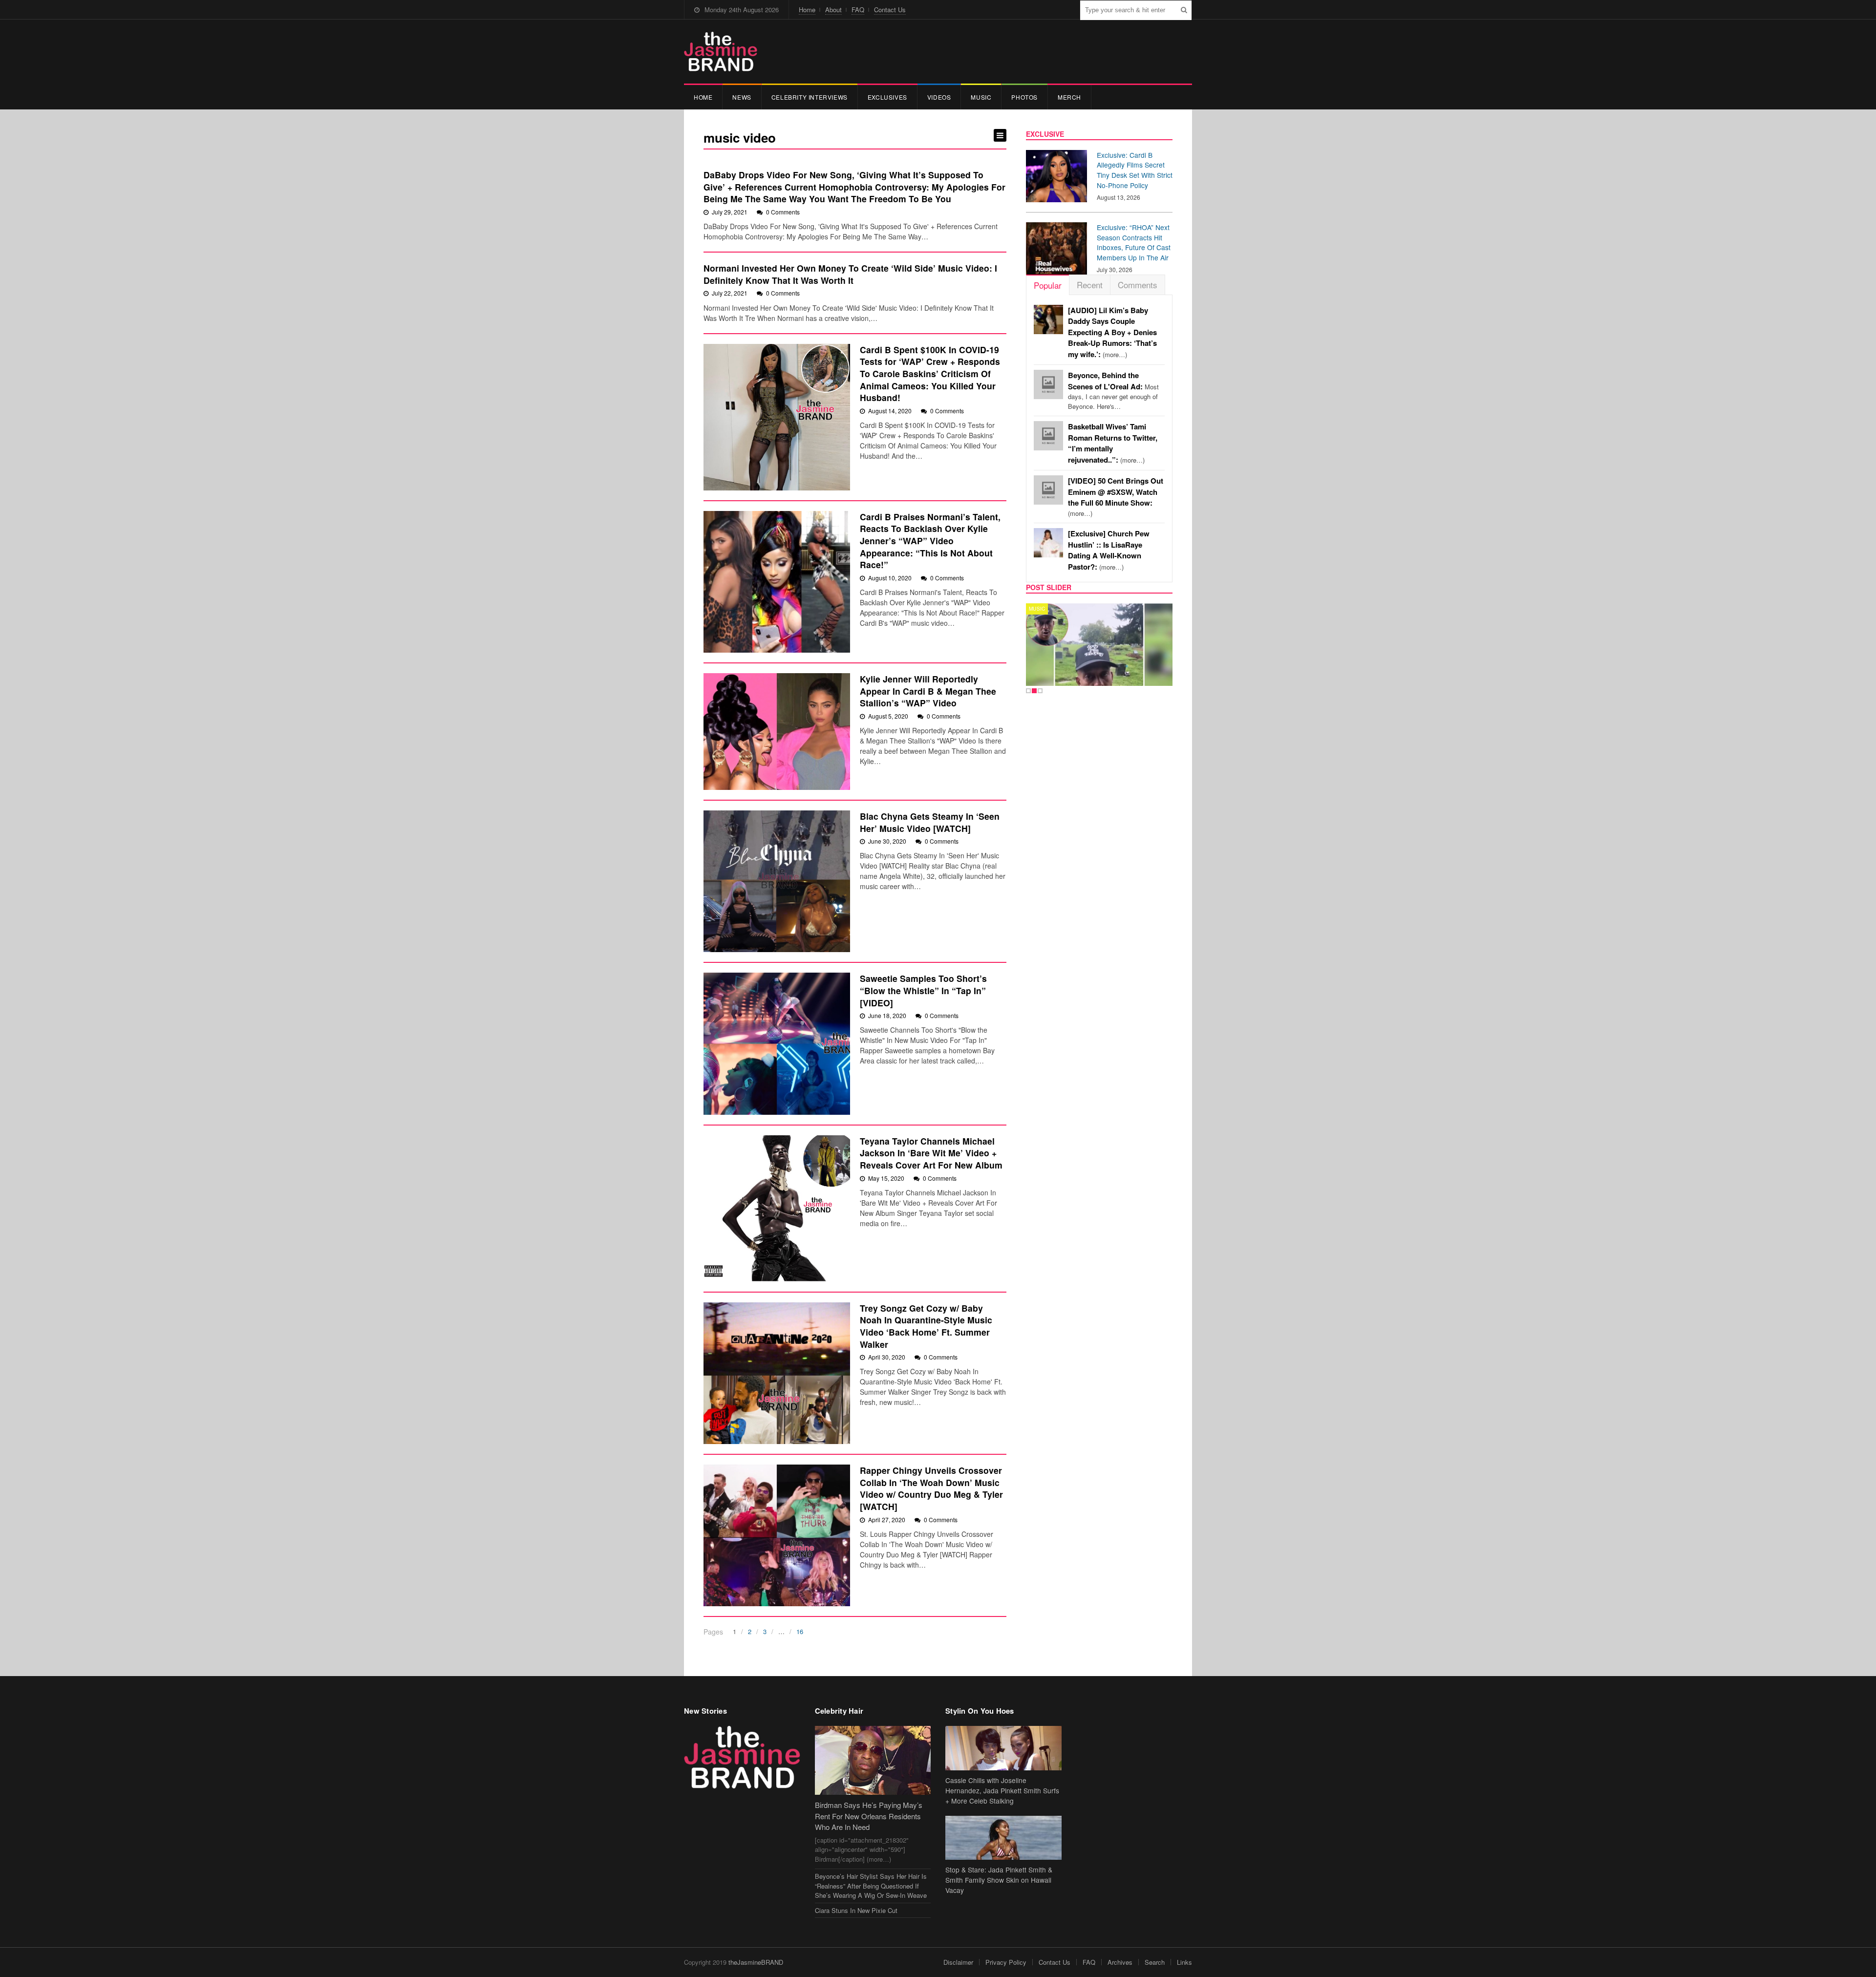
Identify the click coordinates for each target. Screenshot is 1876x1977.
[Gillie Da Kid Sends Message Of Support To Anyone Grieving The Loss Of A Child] (1056, 645)
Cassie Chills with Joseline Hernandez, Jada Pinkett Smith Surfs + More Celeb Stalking (1002, 1790)
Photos (1024, 97)
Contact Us (890, 10)
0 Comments (783, 212)
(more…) (1112, 332)
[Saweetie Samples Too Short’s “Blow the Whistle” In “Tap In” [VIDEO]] (777, 1043)
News (742, 97)
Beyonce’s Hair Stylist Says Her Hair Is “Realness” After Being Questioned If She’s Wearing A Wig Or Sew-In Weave (871, 1886)
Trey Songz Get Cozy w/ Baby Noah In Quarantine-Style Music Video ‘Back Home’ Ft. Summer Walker (926, 1326)
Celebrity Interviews (810, 97)
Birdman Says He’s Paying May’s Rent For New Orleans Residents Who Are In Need (869, 1816)
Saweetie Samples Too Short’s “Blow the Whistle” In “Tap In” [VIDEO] (923, 990)
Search (1155, 1962)
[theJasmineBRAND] (721, 52)
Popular (1048, 285)
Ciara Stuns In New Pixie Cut (856, 1910)
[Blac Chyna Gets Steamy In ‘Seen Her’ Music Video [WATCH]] (777, 881)
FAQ (858, 10)
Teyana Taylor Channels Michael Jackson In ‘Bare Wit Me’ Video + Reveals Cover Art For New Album (931, 1153)
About (833, 10)
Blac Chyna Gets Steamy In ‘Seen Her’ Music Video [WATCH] (930, 822)
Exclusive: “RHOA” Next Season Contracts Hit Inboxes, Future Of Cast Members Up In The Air (1134, 242)
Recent (1090, 285)
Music (981, 97)
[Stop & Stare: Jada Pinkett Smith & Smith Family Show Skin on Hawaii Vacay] (1003, 1838)
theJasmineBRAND (756, 1962)
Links (1184, 1962)
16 (800, 1631)
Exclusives (887, 97)
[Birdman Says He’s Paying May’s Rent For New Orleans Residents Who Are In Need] (873, 1760)
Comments (1138, 285)
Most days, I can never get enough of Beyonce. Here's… (1113, 391)
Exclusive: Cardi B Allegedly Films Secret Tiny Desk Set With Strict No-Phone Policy (1135, 170)
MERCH (1069, 97)
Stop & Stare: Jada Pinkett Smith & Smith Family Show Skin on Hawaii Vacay (999, 1880)
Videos (939, 97)
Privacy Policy (1006, 1962)
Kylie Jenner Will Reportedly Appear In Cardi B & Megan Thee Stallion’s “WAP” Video (928, 691)
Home (807, 10)
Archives (1120, 1962)
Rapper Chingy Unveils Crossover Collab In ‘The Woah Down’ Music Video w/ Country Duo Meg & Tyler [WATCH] (931, 1488)
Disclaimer (958, 1962)
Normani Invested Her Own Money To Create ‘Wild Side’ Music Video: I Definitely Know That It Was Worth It (850, 274)
